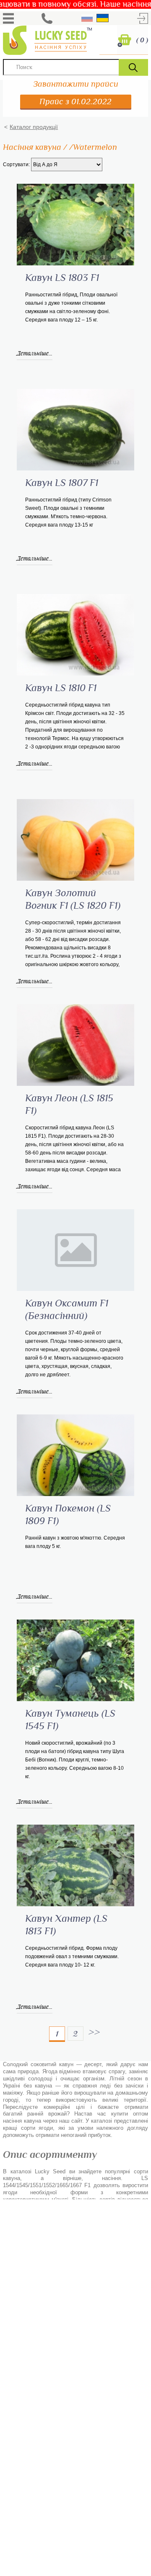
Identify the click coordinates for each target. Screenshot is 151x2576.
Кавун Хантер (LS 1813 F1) (66, 1925)
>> (94, 2032)
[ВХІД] (143, 18)
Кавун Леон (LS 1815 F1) (69, 1105)
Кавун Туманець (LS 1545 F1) (70, 1720)
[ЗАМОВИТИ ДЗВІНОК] (47, 18)
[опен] (8, 18)
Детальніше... (35, 353)
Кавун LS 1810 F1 (61, 688)
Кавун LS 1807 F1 (62, 483)
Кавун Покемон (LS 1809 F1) (68, 1515)
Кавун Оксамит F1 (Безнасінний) (67, 1310)
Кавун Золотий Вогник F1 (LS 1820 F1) (73, 900)
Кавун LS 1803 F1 (62, 278)
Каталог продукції (34, 127)
